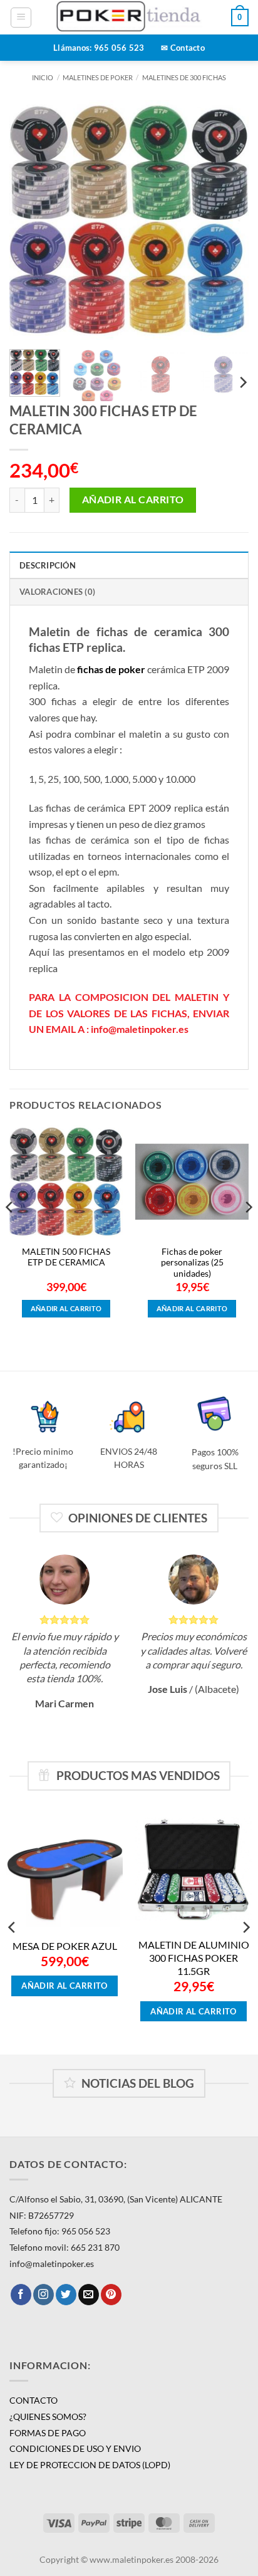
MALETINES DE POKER (98, 77)
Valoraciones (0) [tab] (57, 592)
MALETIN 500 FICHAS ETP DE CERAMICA (66, 1257)
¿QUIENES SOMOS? (48, 2416)
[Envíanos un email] (89, 2295)
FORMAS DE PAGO (48, 2433)
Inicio (43, 77)
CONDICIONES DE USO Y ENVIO (75, 2448)
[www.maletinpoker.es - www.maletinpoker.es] (129, 17)
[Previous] (30, 220)
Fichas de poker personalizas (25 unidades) (192, 1263)
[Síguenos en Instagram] (44, 2295)
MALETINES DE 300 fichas (184, 77)
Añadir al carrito (133, 500)
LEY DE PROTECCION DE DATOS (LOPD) (90, 2465)
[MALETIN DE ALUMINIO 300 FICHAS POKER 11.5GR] (194, 1869)
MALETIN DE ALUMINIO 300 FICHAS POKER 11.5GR (194, 1958)
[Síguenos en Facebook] (21, 2295)
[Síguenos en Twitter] (66, 2295)
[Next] (228, 220)
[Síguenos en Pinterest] (111, 2295)
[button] (21, 18)
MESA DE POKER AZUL (65, 1946)
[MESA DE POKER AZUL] (64, 1869)
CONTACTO (34, 2400)
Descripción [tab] (48, 565)
